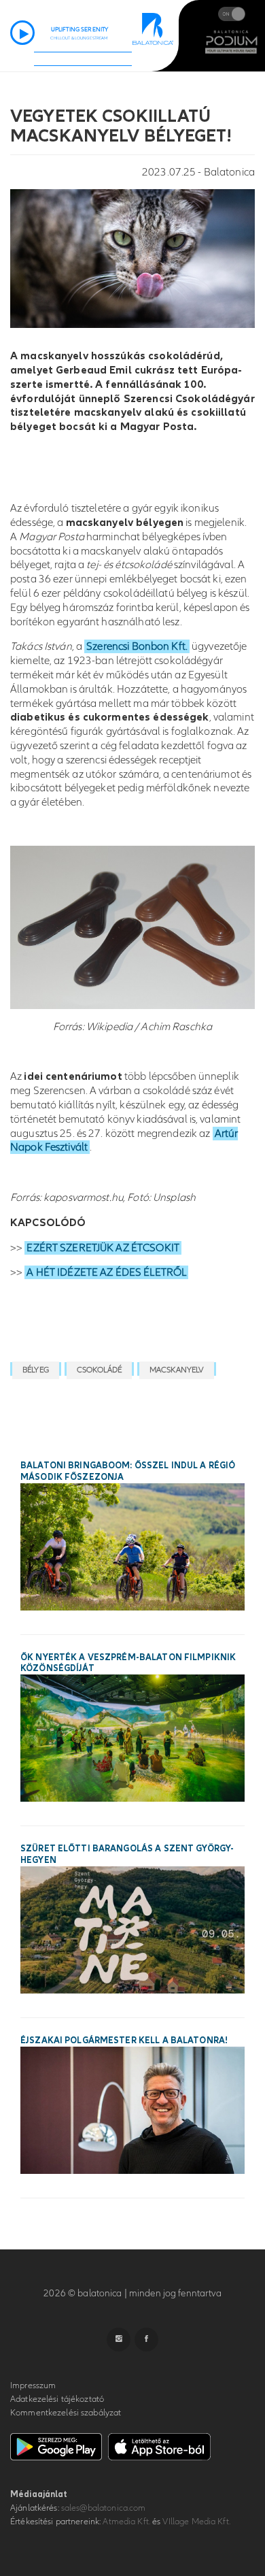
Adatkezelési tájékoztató (57, 2399)
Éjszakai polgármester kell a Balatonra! (124, 2041)
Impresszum (33, 2385)
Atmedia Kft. (126, 2522)
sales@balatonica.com (104, 2508)
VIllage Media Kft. (196, 2522)
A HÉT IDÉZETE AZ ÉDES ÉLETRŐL (106, 1272)
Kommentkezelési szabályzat (66, 2413)
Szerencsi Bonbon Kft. (137, 646)
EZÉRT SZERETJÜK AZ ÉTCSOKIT (103, 1248)
